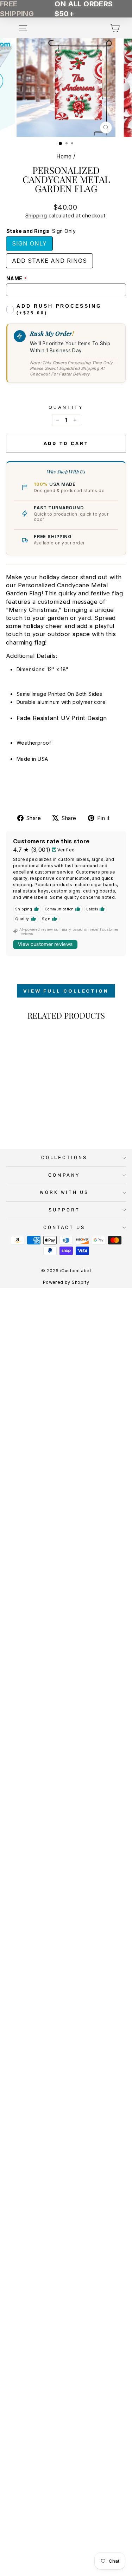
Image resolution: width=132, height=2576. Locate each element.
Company (64, 1175)
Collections (64, 1158)
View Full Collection (66, 991)
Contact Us (64, 1227)
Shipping (36, 215)
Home (64, 156)
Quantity (66, 407)
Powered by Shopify (66, 1282)
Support (64, 1210)
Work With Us (64, 1192)
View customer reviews (45, 944)
